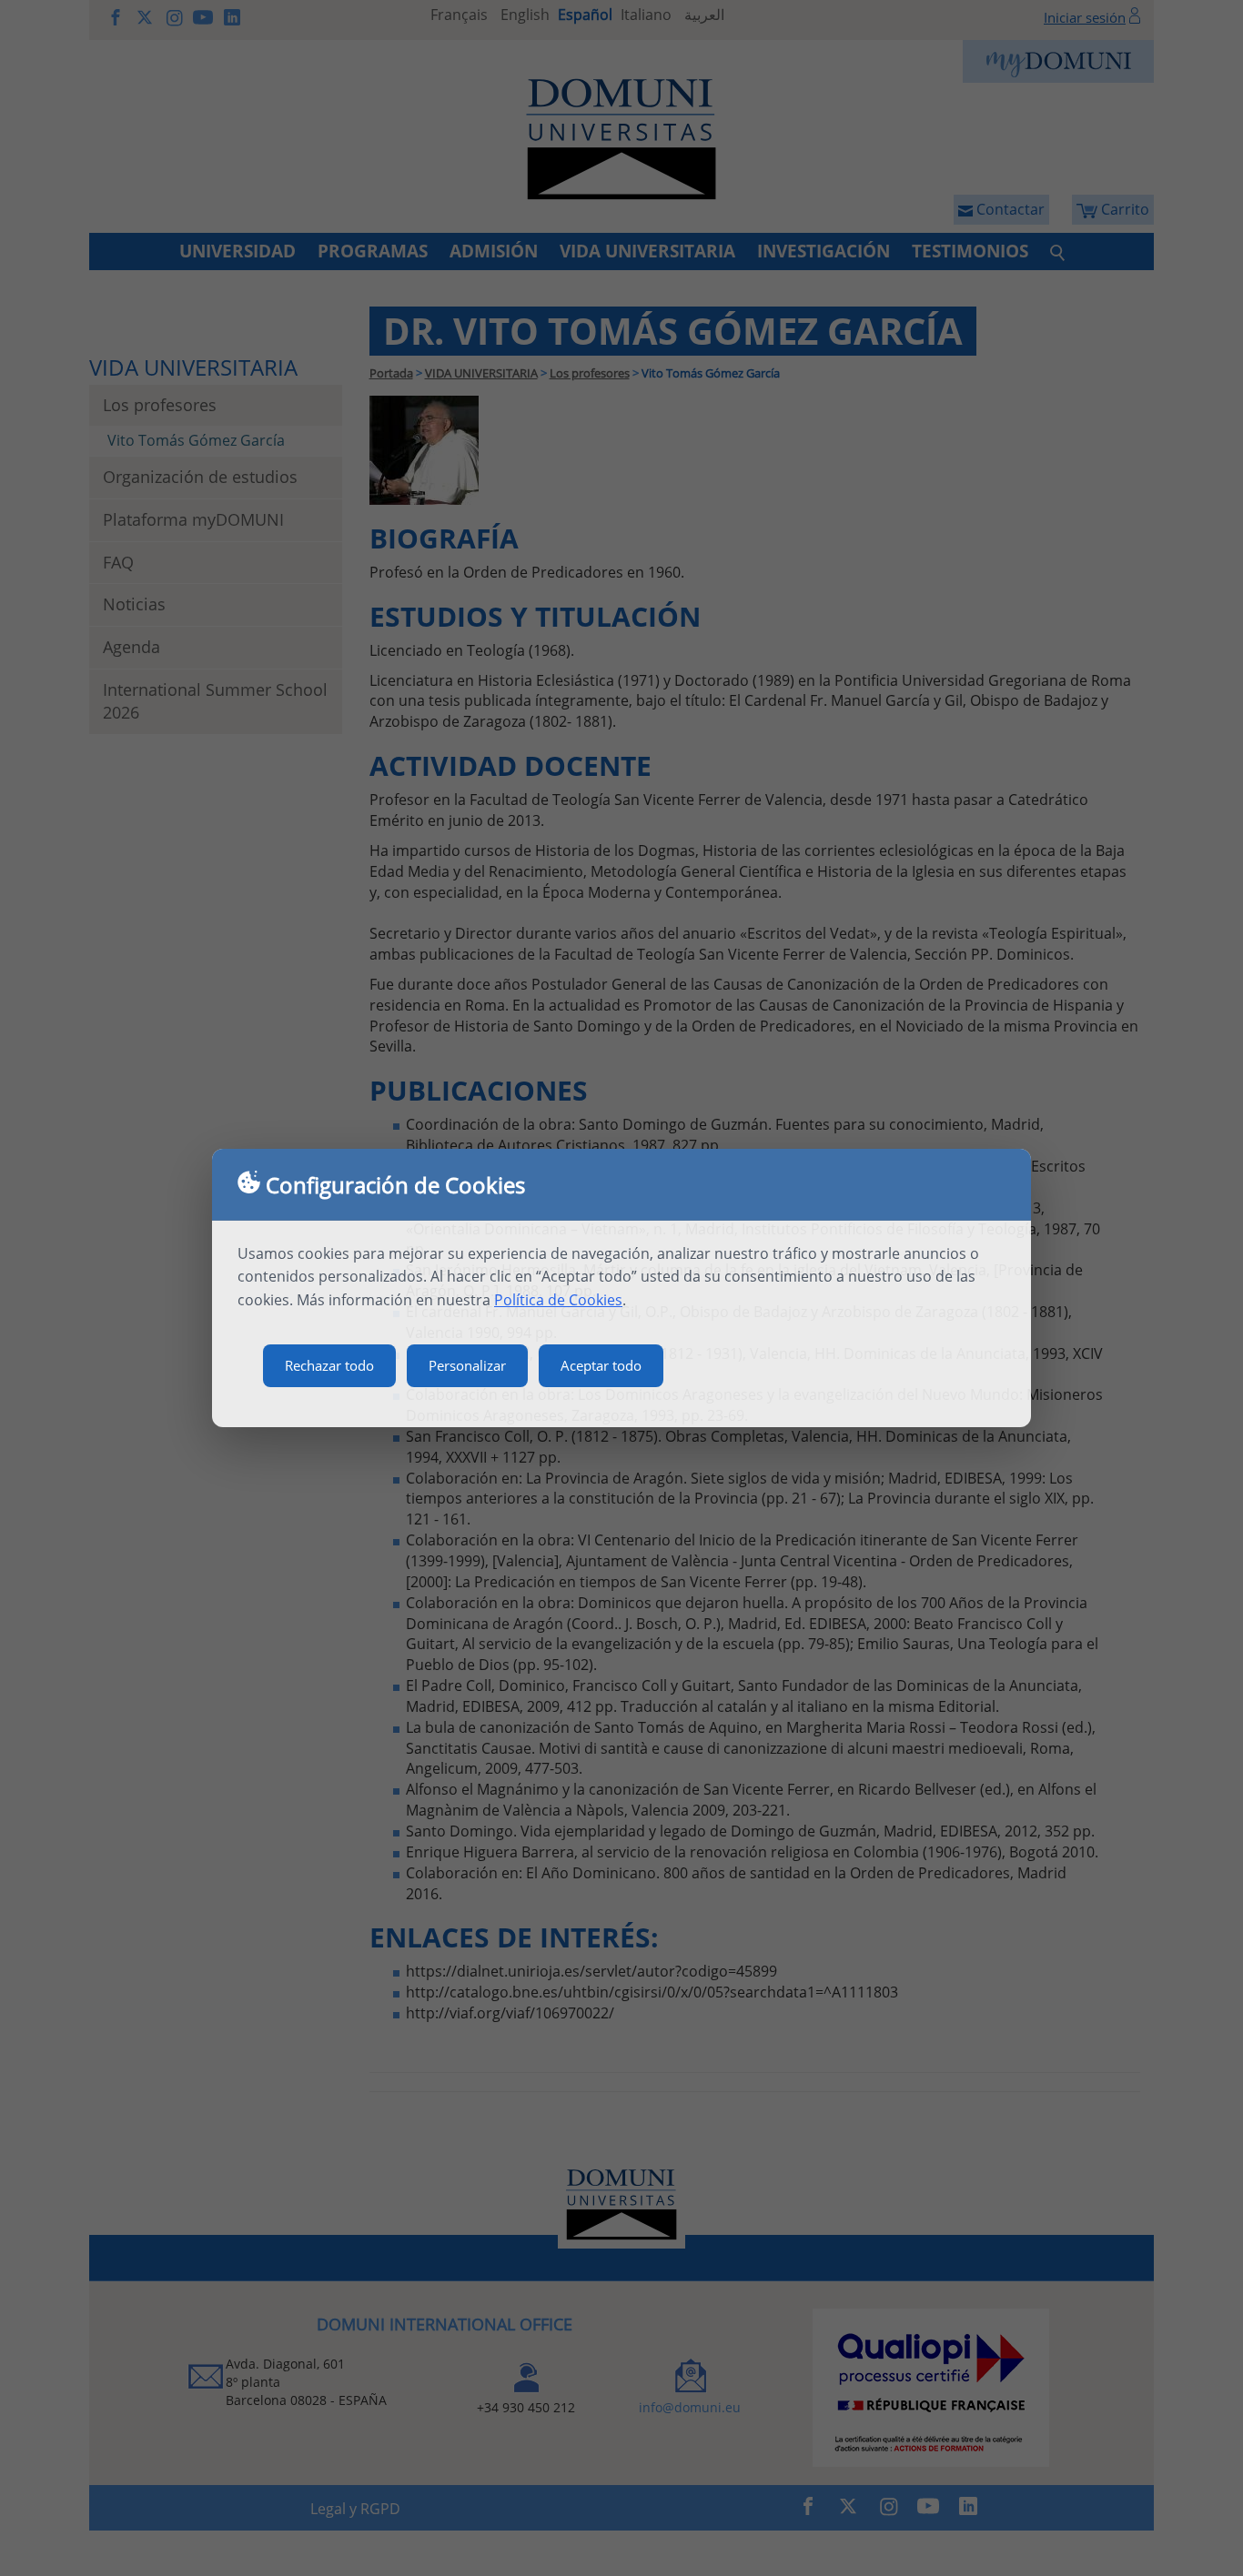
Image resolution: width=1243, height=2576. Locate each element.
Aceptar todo (601, 1365)
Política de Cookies (558, 1300)
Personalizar (467, 1365)
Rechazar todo (329, 1365)
